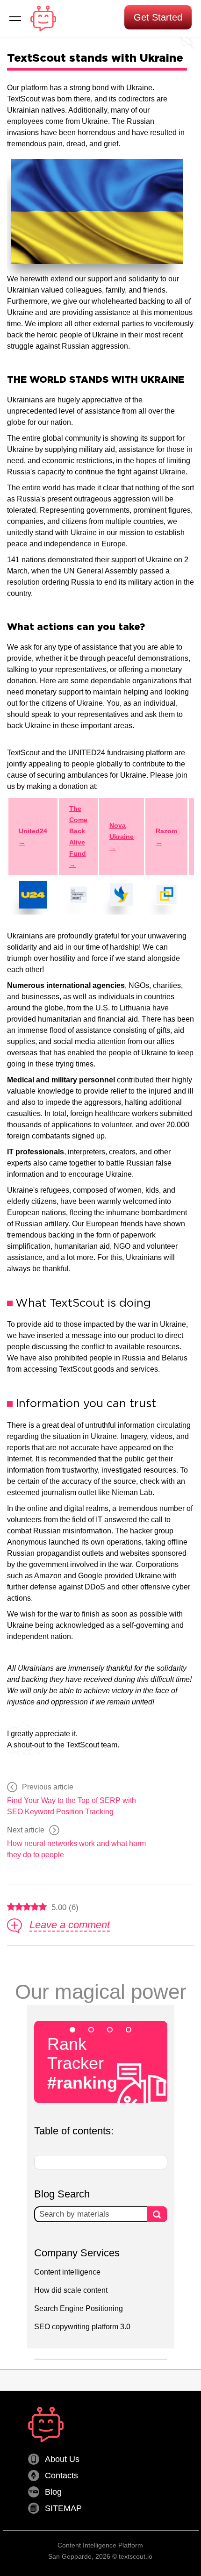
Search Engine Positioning (79, 2308)
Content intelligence (67, 2272)
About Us (62, 2459)
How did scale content (71, 2290)
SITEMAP (63, 2508)
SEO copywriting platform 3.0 (82, 2327)
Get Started (158, 17)
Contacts (61, 2476)
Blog (53, 2492)
